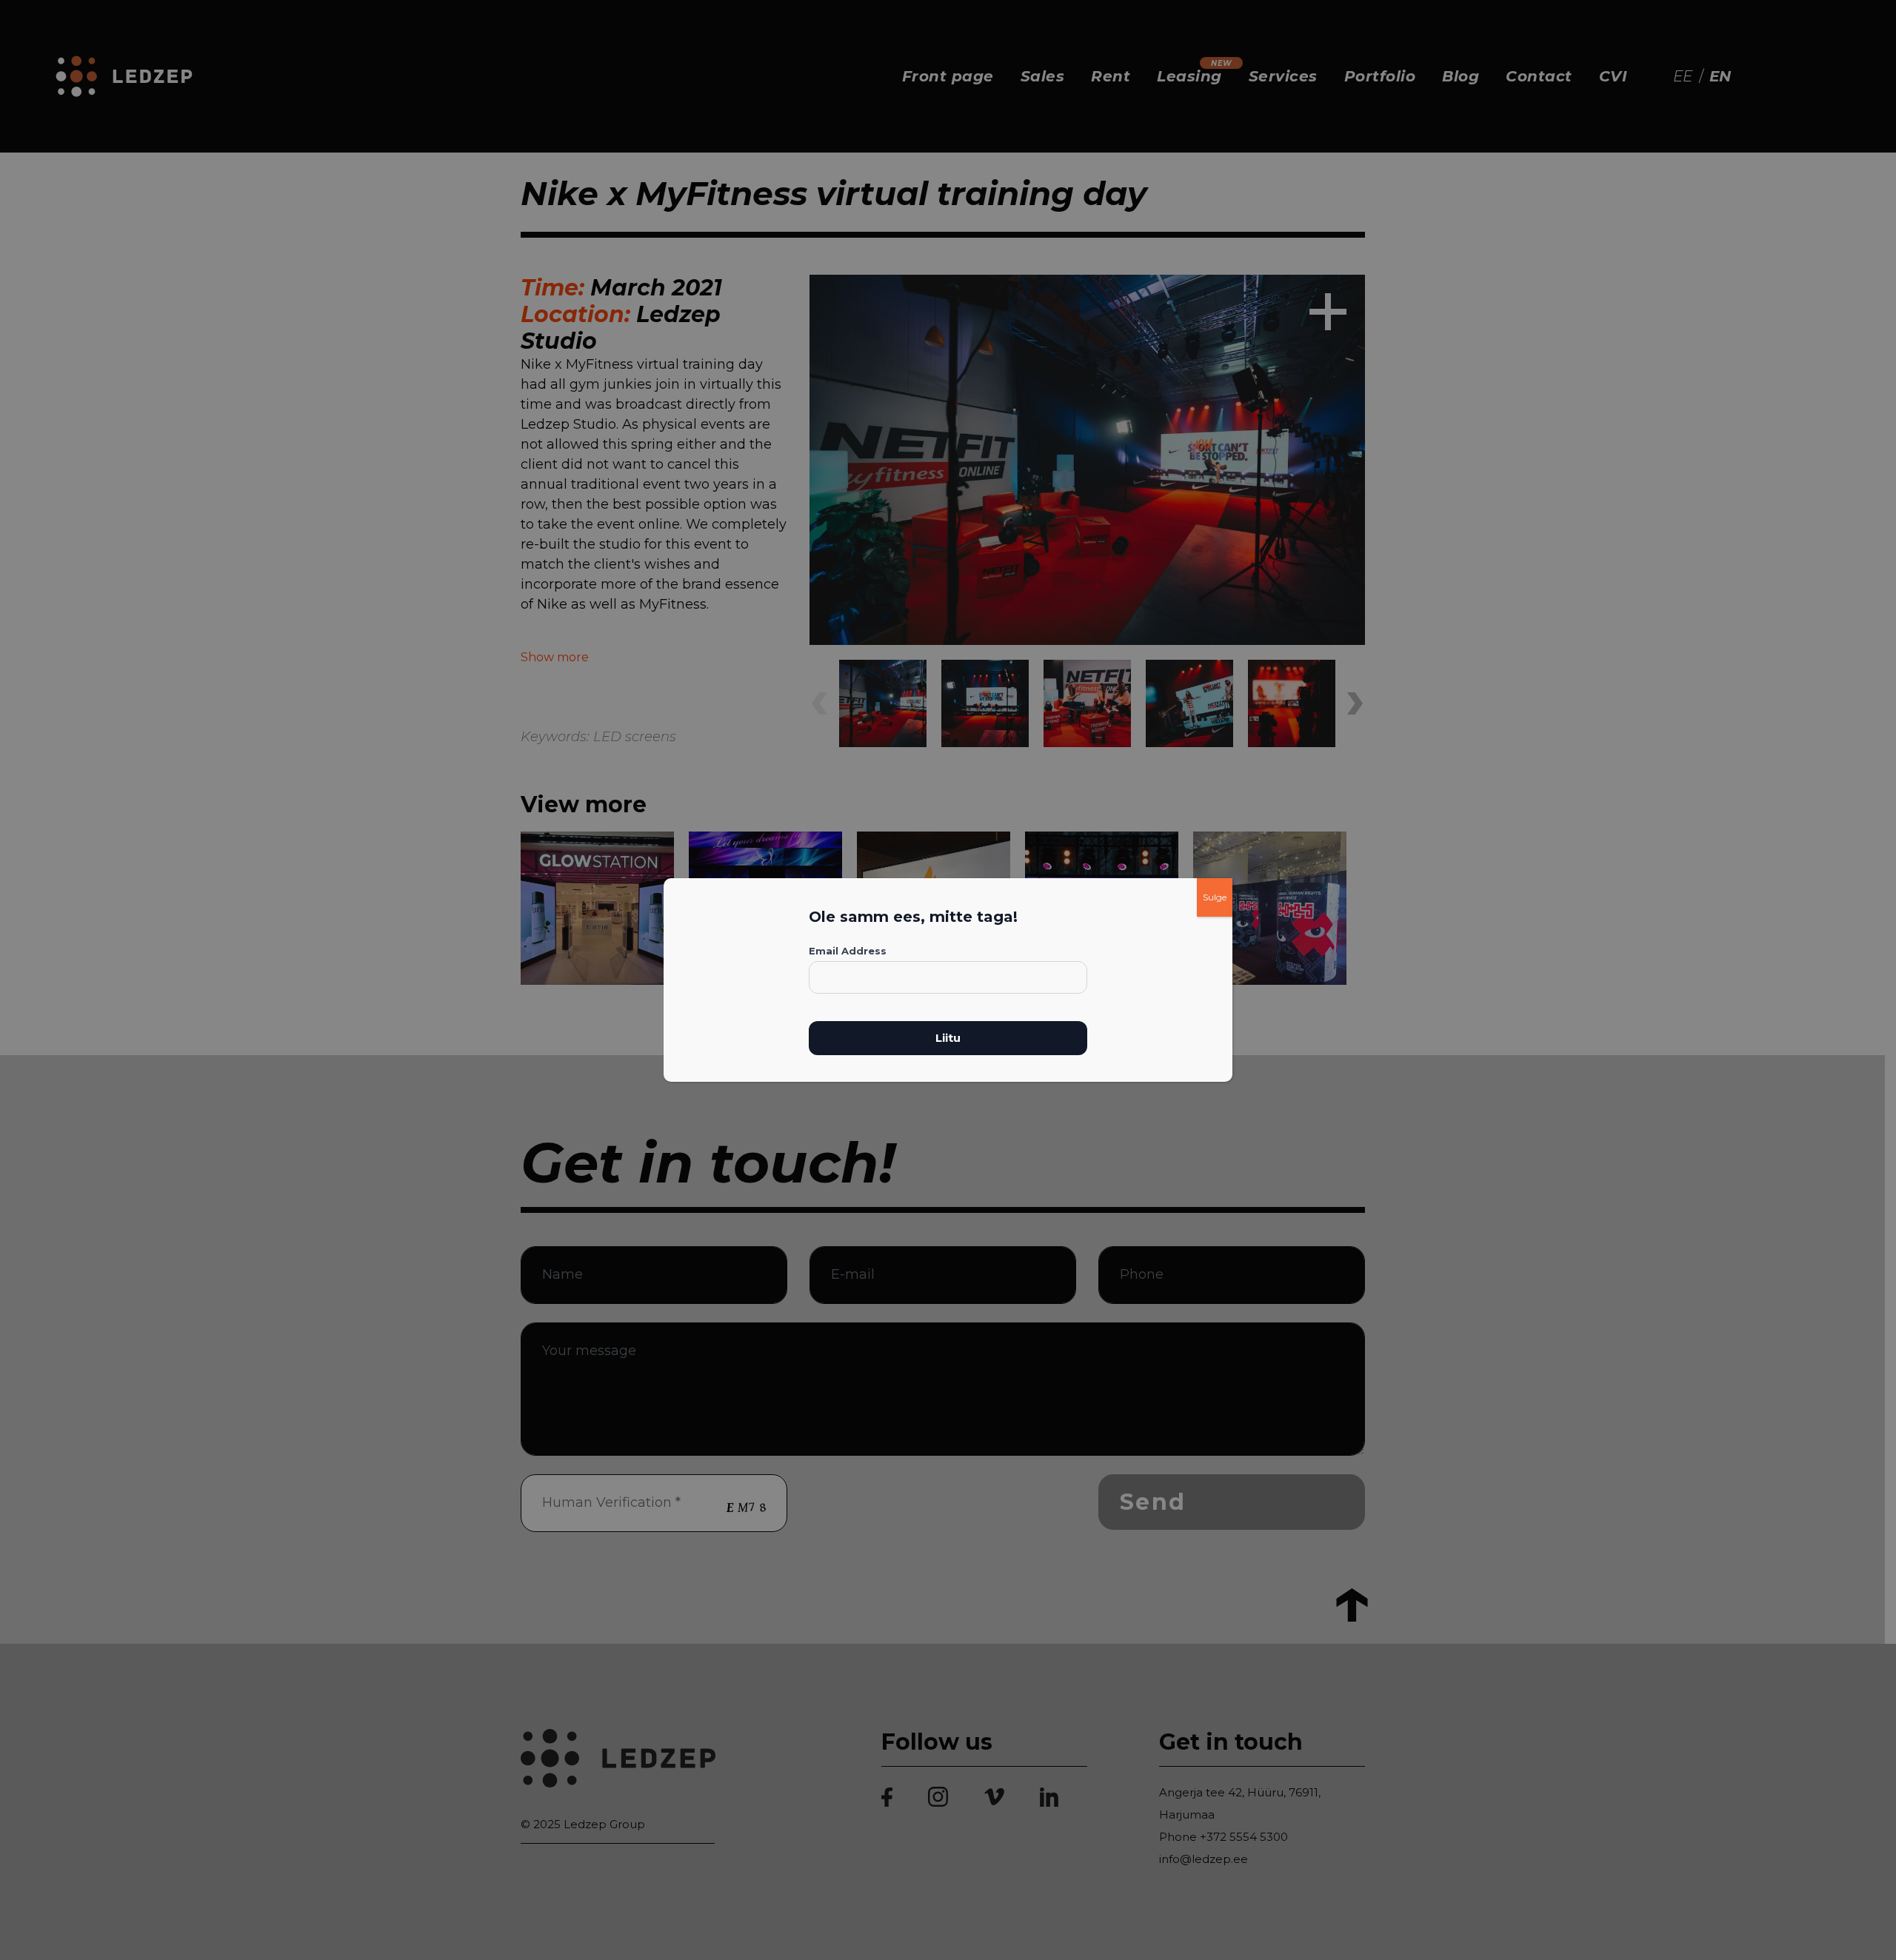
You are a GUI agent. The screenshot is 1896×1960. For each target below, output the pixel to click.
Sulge (1215, 897)
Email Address (848, 951)
